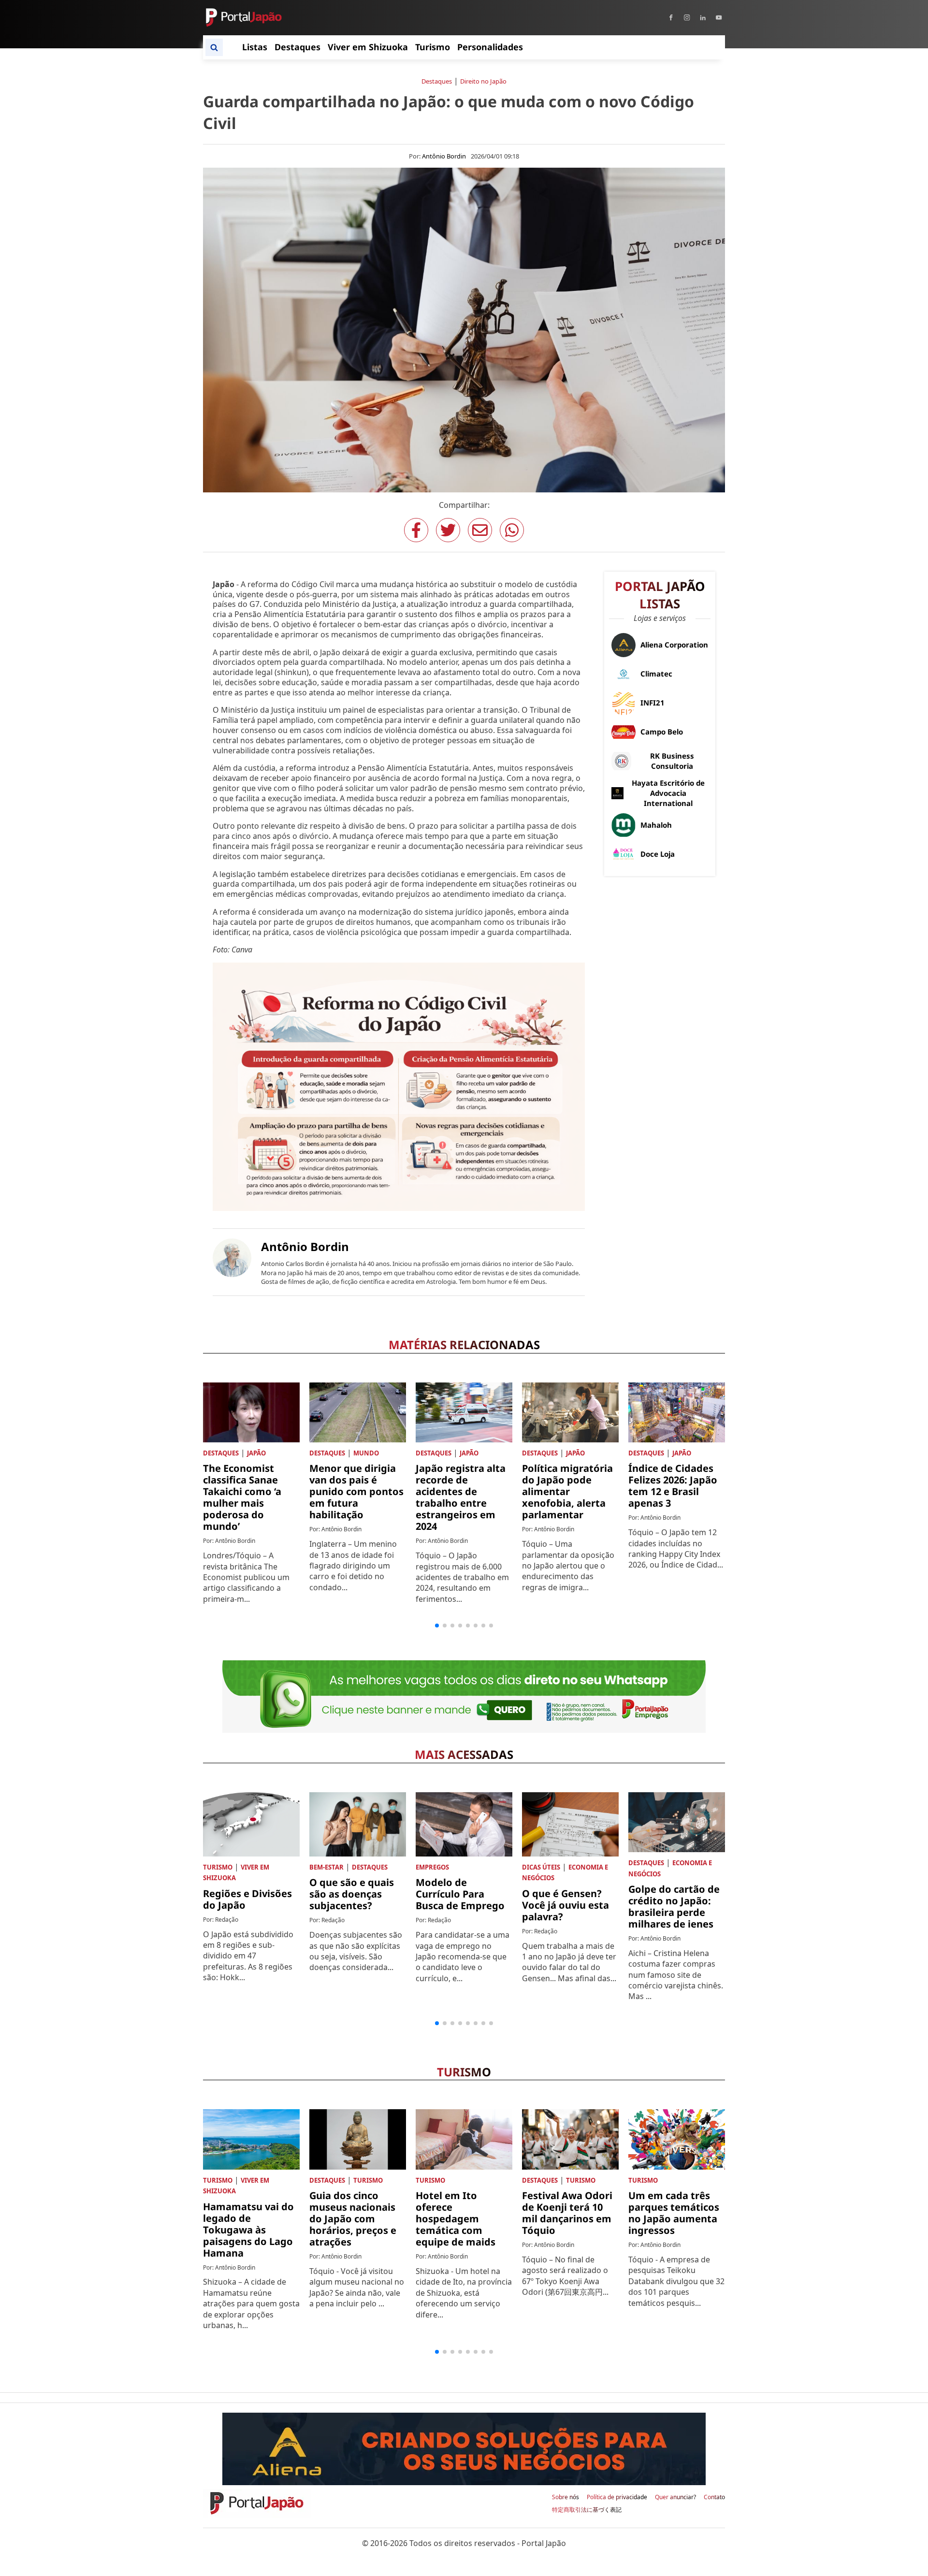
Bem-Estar (326, 1867)
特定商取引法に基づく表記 (587, 2510)
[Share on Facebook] (416, 530)
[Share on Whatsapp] (512, 530)
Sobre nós (565, 2497)
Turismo (218, 1867)
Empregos (432, 1867)
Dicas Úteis (541, 1867)
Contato (714, 2497)
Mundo (366, 1453)
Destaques (437, 81)
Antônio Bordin (444, 156)
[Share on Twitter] (448, 530)
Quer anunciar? (675, 2497)
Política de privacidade (617, 2497)
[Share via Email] (480, 530)
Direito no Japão (483, 81)
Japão (256, 1453)
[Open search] (214, 47)
